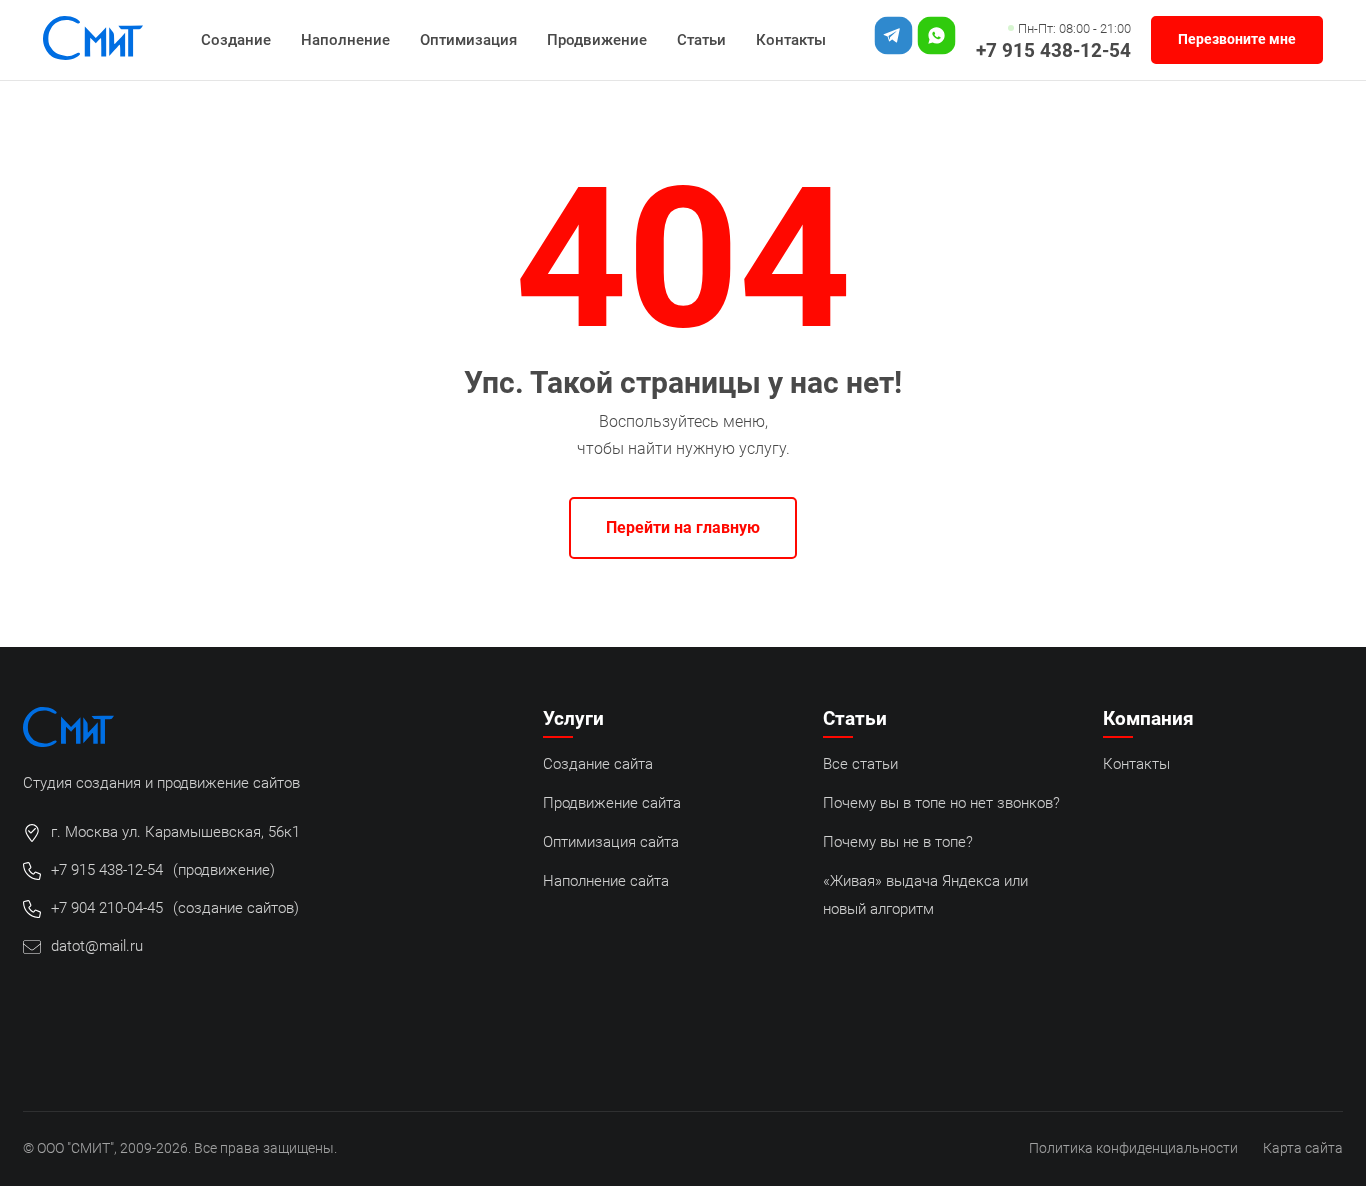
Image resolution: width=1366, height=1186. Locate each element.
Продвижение (597, 40)
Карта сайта (1303, 1148)
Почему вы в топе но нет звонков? (941, 803)
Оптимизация (468, 40)
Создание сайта (598, 764)
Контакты (791, 40)
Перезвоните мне (1237, 39)
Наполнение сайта (606, 881)
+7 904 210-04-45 (107, 908)
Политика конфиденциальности (1133, 1148)
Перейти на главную (683, 527)
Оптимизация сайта (611, 842)
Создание (236, 40)
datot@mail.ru (97, 946)
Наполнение (345, 40)
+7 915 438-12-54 (1053, 50)
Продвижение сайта (612, 803)
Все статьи (860, 764)
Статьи (701, 40)
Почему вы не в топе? (898, 842)
